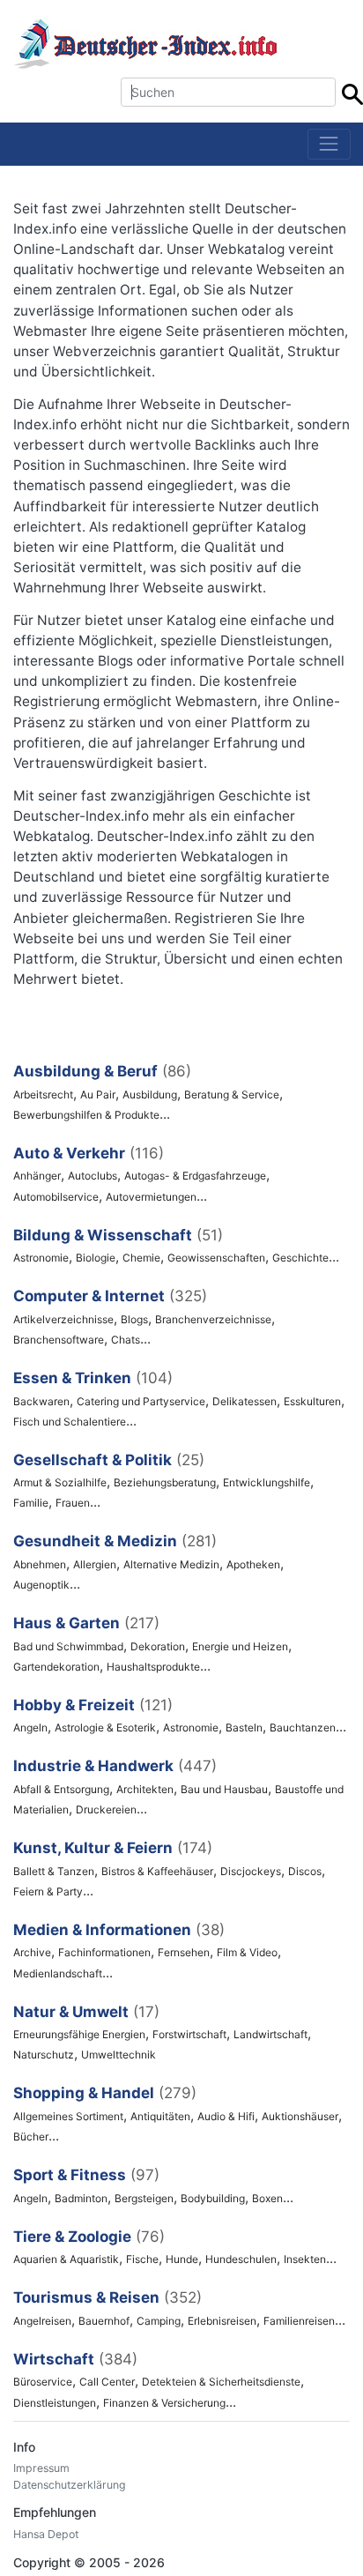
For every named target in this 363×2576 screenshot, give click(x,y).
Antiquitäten (160, 2116)
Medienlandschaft (58, 1973)
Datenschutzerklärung (70, 2485)
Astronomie (41, 1258)
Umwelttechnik (119, 2055)
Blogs (134, 1319)
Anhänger (37, 1176)
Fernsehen (184, 1952)
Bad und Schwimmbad (68, 1646)
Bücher (31, 2137)
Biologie (96, 1258)
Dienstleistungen (55, 2403)
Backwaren (41, 1401)
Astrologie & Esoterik (105, 1727)
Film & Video (247, 1952)
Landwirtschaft (270, 2034)
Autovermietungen (151, 1197)
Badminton (81, 2198)
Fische (142, 2259)
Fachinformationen (104, 1952)
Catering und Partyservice (141, 1401)
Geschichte (300, 1258)
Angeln (30, 1727)
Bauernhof (104, 2321)
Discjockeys (251, 1871)
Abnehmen (40, 1564)
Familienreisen (299, 2321)
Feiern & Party (48, 1891)
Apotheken (253, 1564)
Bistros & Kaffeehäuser (157, 1871)
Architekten (145, 1789)
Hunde (182, 2259)
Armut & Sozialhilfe (60, 1482)
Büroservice (43, 2382)
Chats (126, 1340)
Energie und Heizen (240, 1646)
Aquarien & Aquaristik (66, 2259)
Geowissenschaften (216, 1258)
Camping (159, 2321)
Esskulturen (312, 1401)
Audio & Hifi (226, 2116)
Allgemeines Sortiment (68, 2116)
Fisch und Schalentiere (70, 1422)
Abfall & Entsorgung (61, 1789)
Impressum (41, 2468)
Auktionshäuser (300, 2116)
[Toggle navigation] (329, 144)
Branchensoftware (59, 1340)
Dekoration (158, 1646)
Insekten (305, 2259)
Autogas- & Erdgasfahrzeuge (195, 1176)
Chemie (141, 1258)
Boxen (267, 2198)
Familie (31, 1503)
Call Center (107, 2382)
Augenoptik (41, 1585)
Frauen (73, 1503)
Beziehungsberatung (165, 1482)
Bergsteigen (144, 2198)
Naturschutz (44, 2055)
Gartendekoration (56, 1667)
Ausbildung (150, 1094)
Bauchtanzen (303, 1727)
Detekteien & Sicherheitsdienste (221, 2382)
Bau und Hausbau (224, 1789)
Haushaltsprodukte (153, 1667)
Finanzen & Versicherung (164, 2403)
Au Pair (98, 1094)
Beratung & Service (232, 1094)
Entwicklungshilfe (267, 1482)
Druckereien (106, 1809)
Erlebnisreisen (222, 2321)
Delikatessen (244, 1401)
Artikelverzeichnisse (63, 1319)
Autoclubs (93, 1176)
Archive (32, 1952)
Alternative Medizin (171, 1564)
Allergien (95, 1564)
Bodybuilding (213, 2198)
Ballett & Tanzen (54, 1871)
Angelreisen (42, 2321)
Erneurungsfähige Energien (79, 2034)
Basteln (244, 1727)
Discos (305, 1871)
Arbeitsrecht (43, 1094)
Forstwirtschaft (189, 2034)
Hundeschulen (241, 2259)
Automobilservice (56, 1197)
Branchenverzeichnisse (213, 1319)
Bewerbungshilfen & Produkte (86, 1115)
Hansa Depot (46, 2534)
